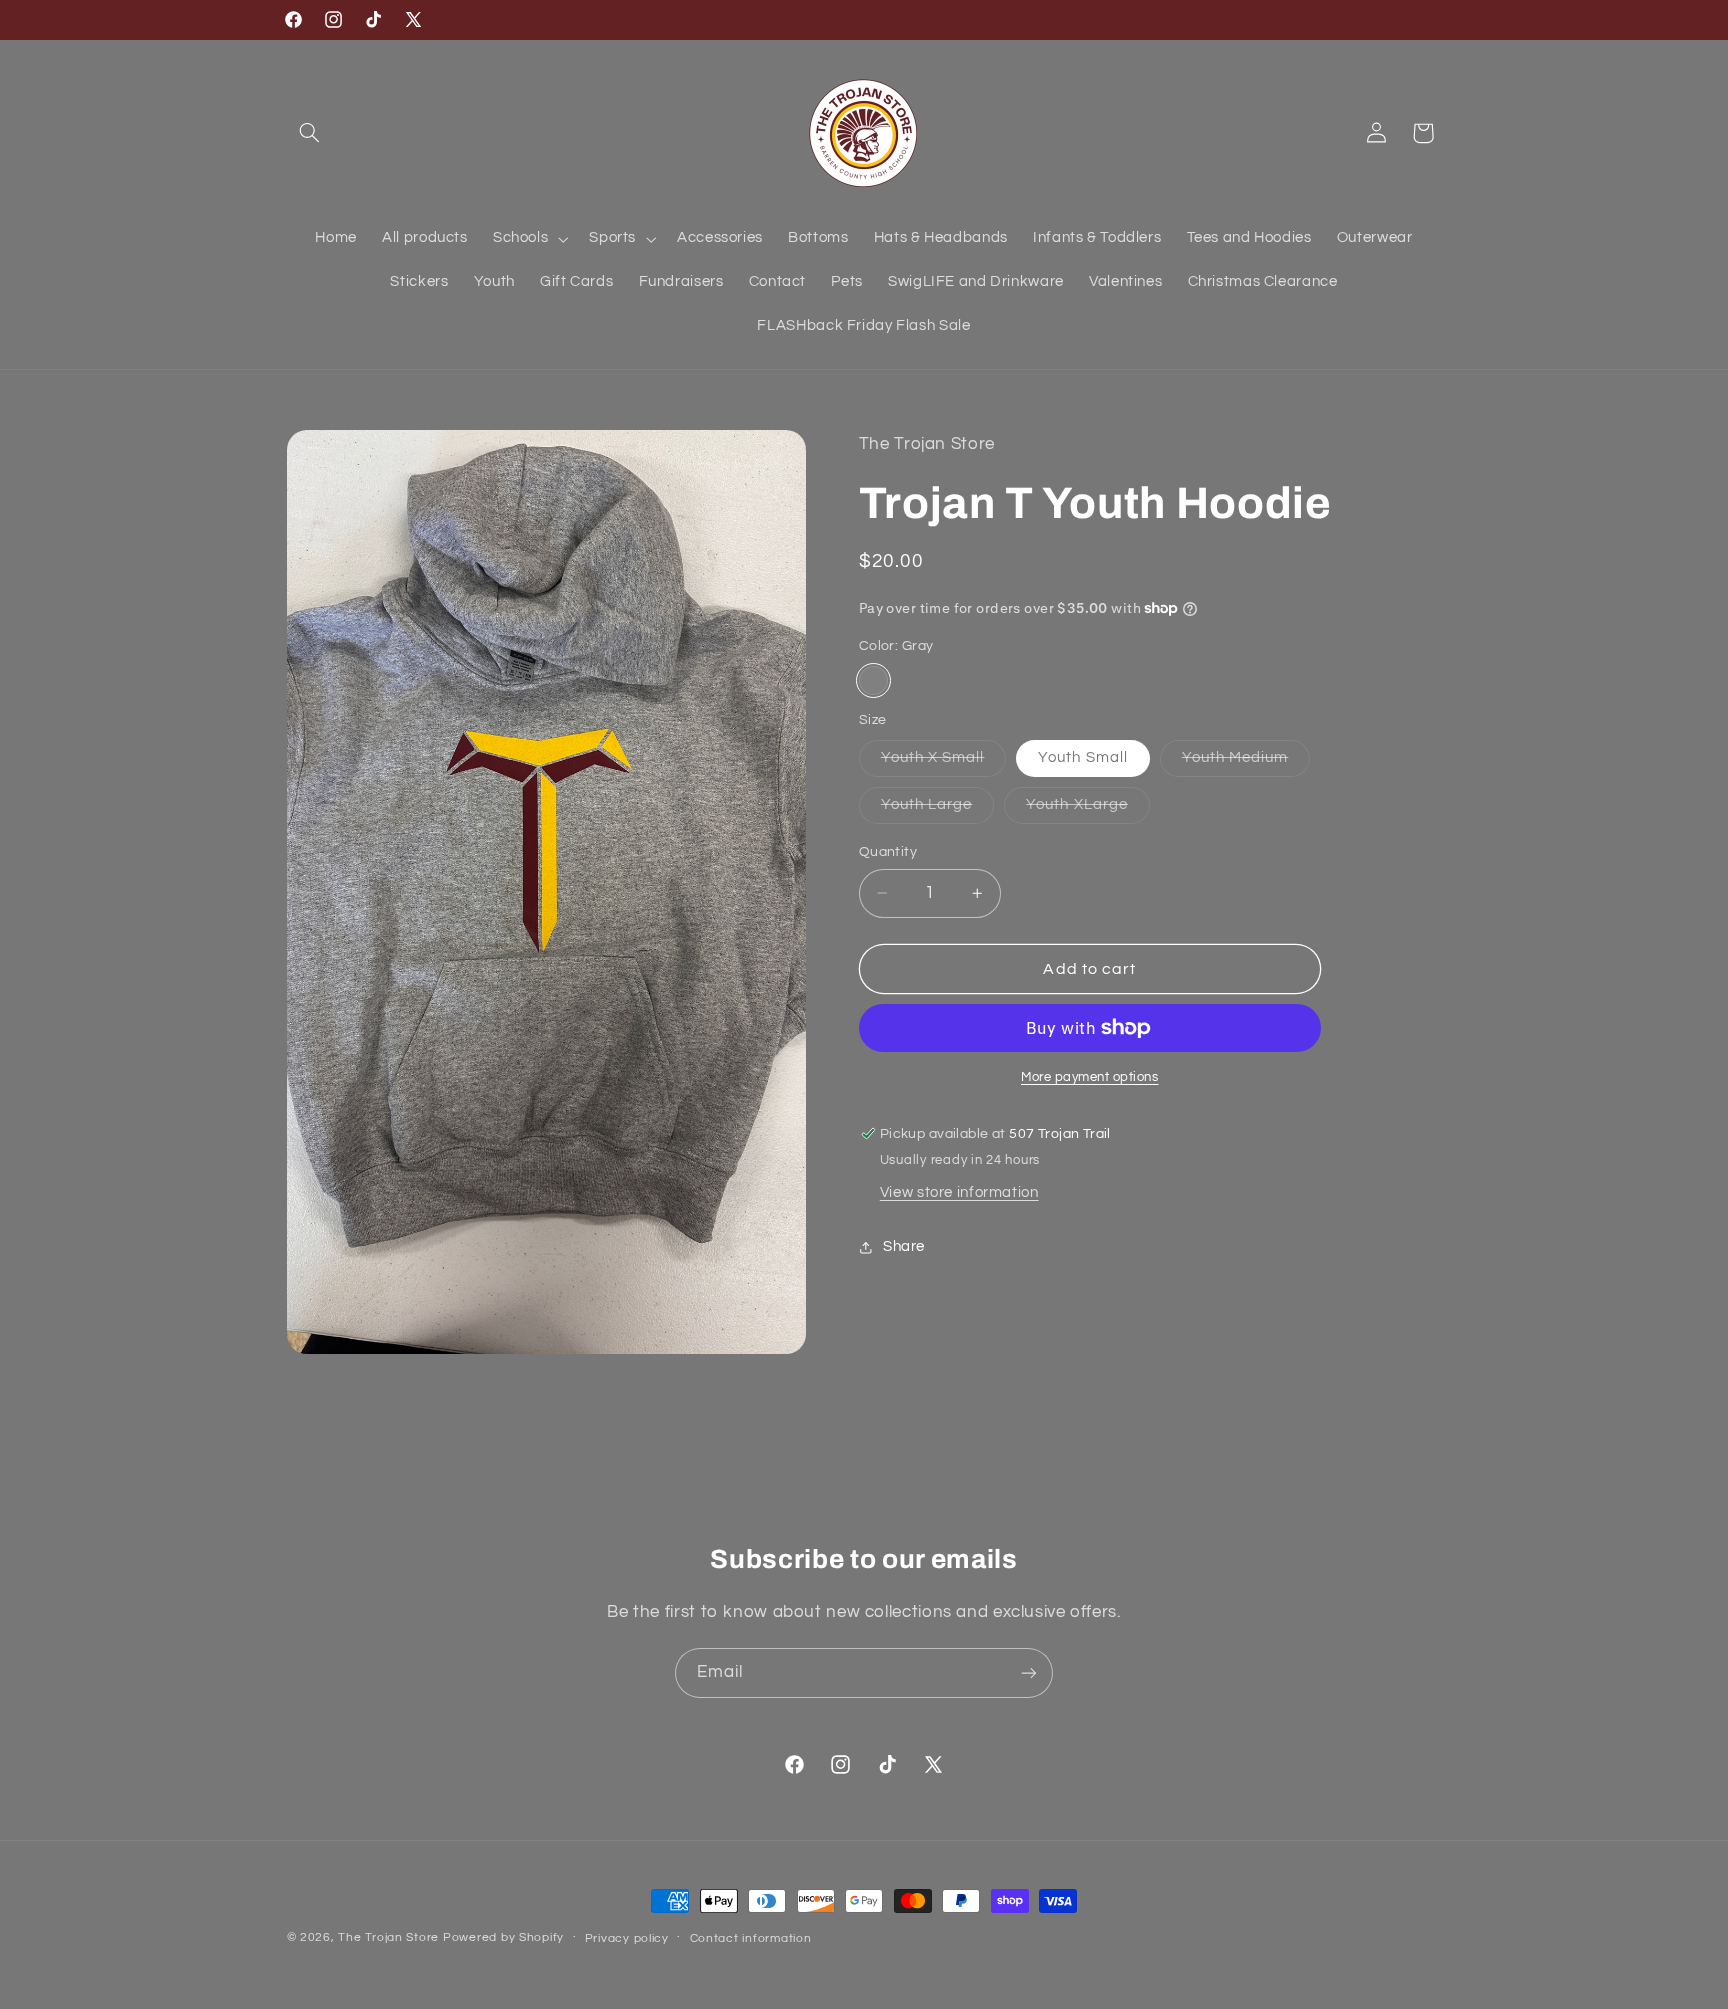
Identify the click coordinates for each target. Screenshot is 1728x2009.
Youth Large (938, 810)
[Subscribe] (1029, 1672)
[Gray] (873, 680)
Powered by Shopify (503, 1937)
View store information (959, 1192)
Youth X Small (944, 763)
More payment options (1090, 1077)
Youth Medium (1246, 763)
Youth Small (1083, 757)
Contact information (751, 1938)
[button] (310, 133)
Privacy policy (627, 1938)
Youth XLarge (1088, 810)
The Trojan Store (388, 1937)
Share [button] (904, 1246)
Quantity (888, 852)
